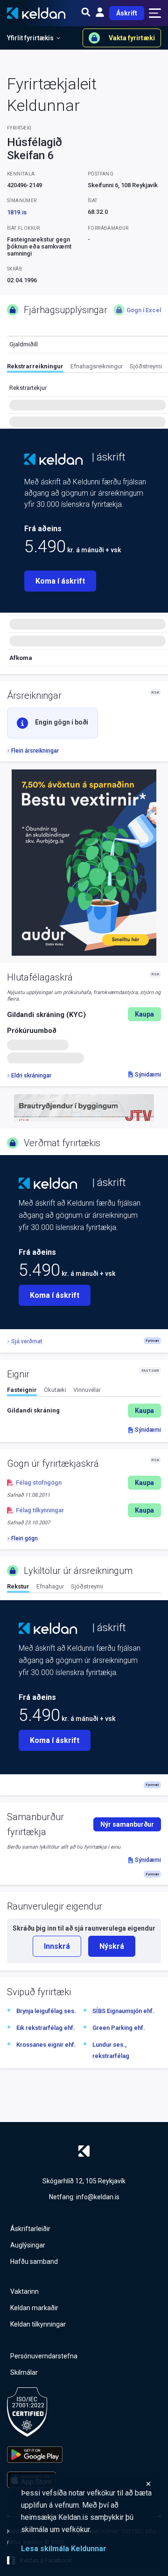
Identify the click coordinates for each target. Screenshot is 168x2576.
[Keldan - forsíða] (53, 459)
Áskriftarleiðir (30, 2229)
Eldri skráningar (31, 1076)
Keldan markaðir (34, 2308)
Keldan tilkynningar (38, 2324)
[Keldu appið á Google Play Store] (35, 2455)
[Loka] (86, 2484)
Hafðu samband (34, 2261)
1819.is (17, 212)
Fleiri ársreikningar (35, 751)
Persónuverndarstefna (44, 2356)
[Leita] (86, 13)
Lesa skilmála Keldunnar (64, 2549)
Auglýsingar (28, 2245)
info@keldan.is (98, 2197)
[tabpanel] (84, 1411)
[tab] (35, 368)
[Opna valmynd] (155, 13)
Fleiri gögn (24, 1538)
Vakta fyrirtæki (132, 38)
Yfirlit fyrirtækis (30, 38)
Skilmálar (24, 2372)
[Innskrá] (100, 13)
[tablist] (87, 368)
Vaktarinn (24, 2291)
